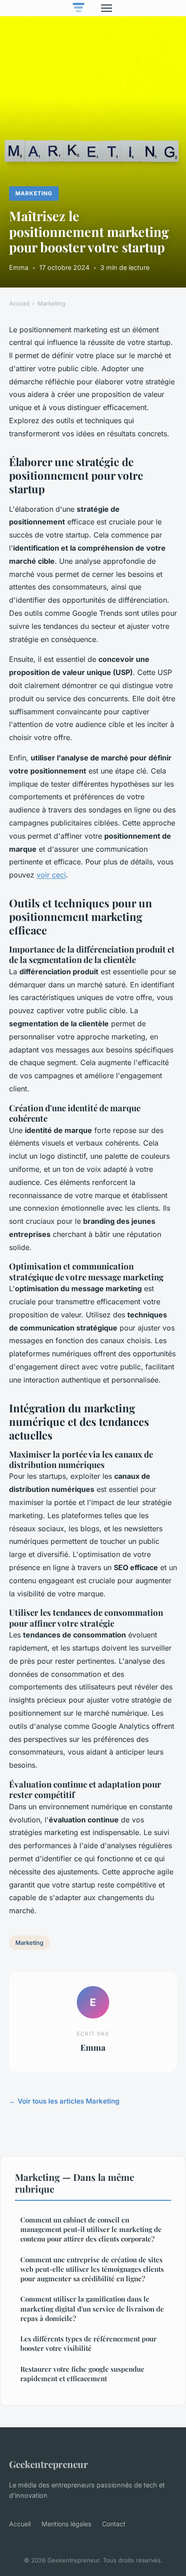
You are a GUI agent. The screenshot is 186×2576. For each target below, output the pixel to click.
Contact (114, 2524)
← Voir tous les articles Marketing (64, 2101)
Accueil (19, 303)
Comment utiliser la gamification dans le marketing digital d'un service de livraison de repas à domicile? (92, 2309)
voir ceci (51, 875)
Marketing (34, 193)
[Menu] (107, 8)
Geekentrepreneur (49, 2464)
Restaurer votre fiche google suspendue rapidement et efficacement (82, 2374)
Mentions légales (66, 2524)
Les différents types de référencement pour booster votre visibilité (88, 2343)
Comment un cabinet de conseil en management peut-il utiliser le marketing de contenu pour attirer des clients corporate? (91, 2229)
